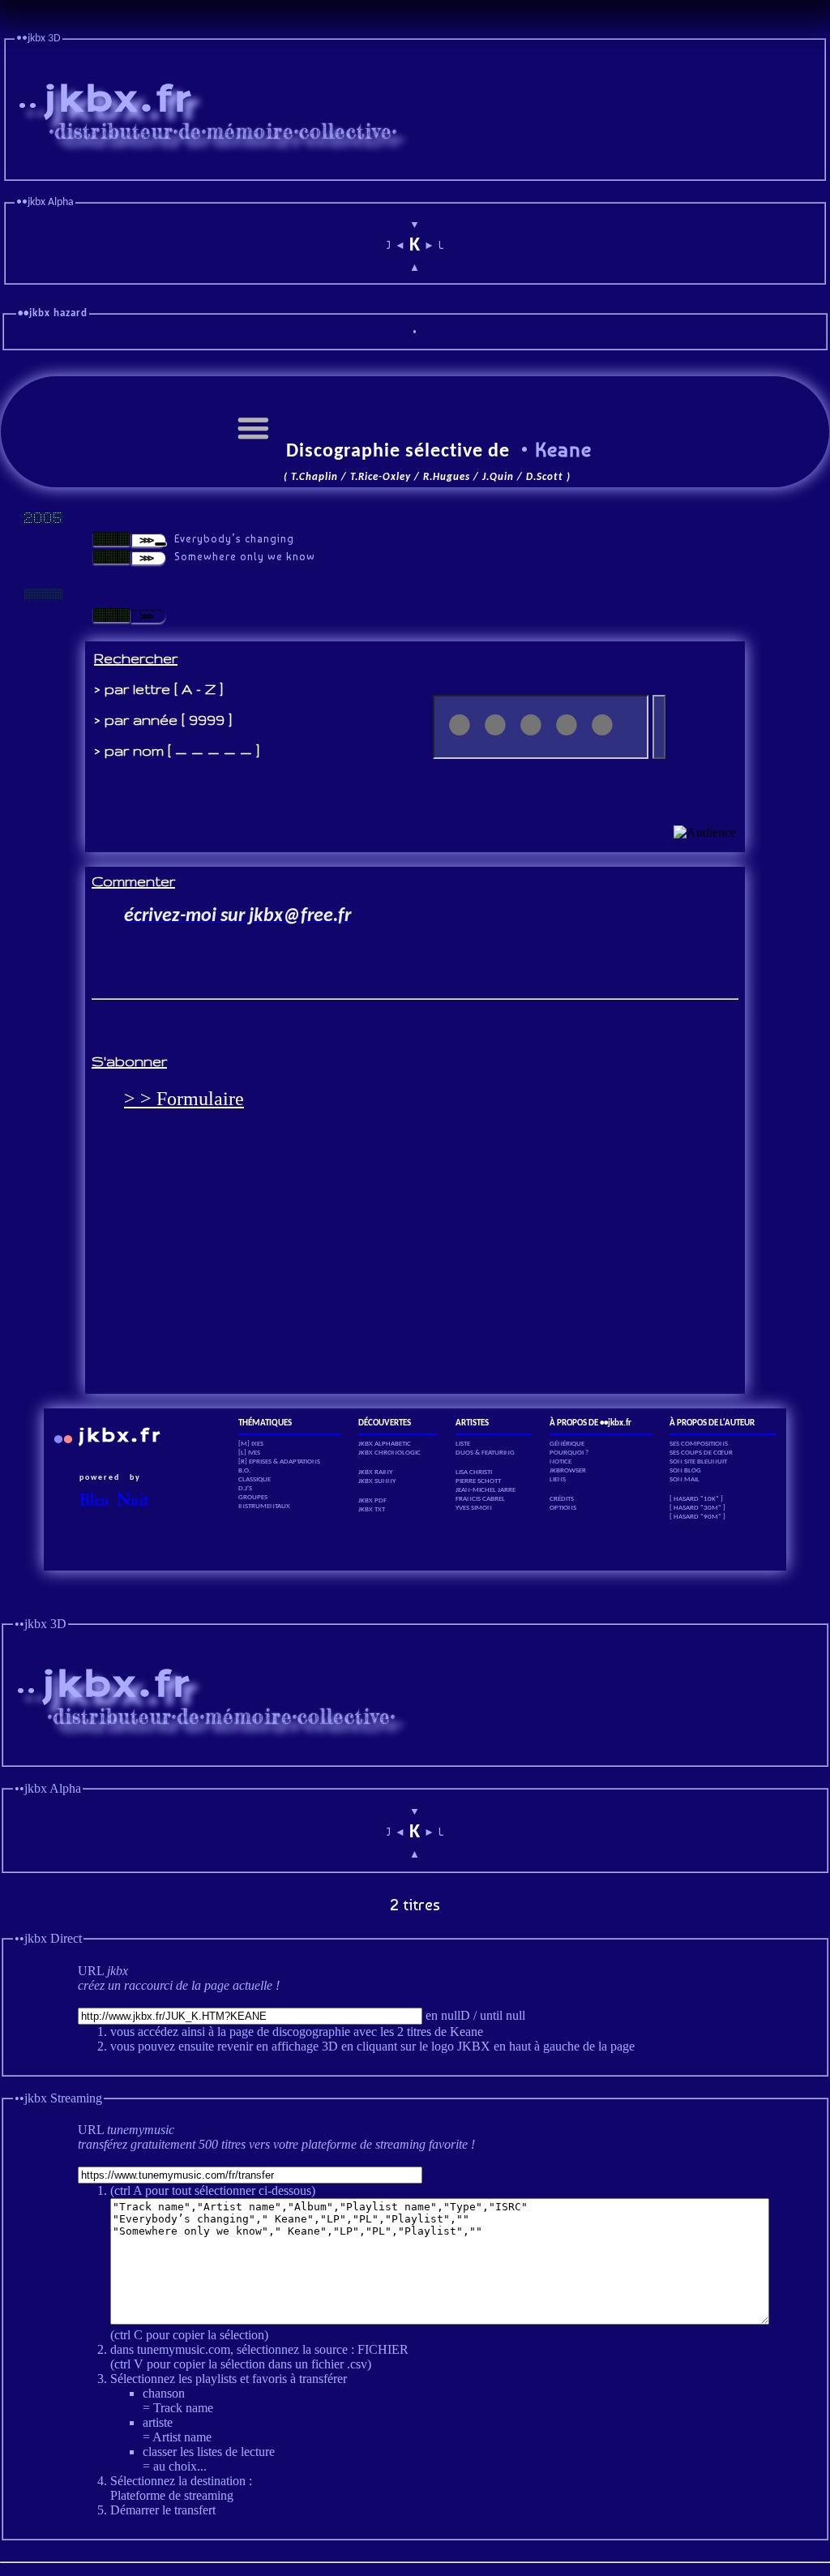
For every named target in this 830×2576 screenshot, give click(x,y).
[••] (43, 594)
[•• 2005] (43, 518)
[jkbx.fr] (415, 168)
